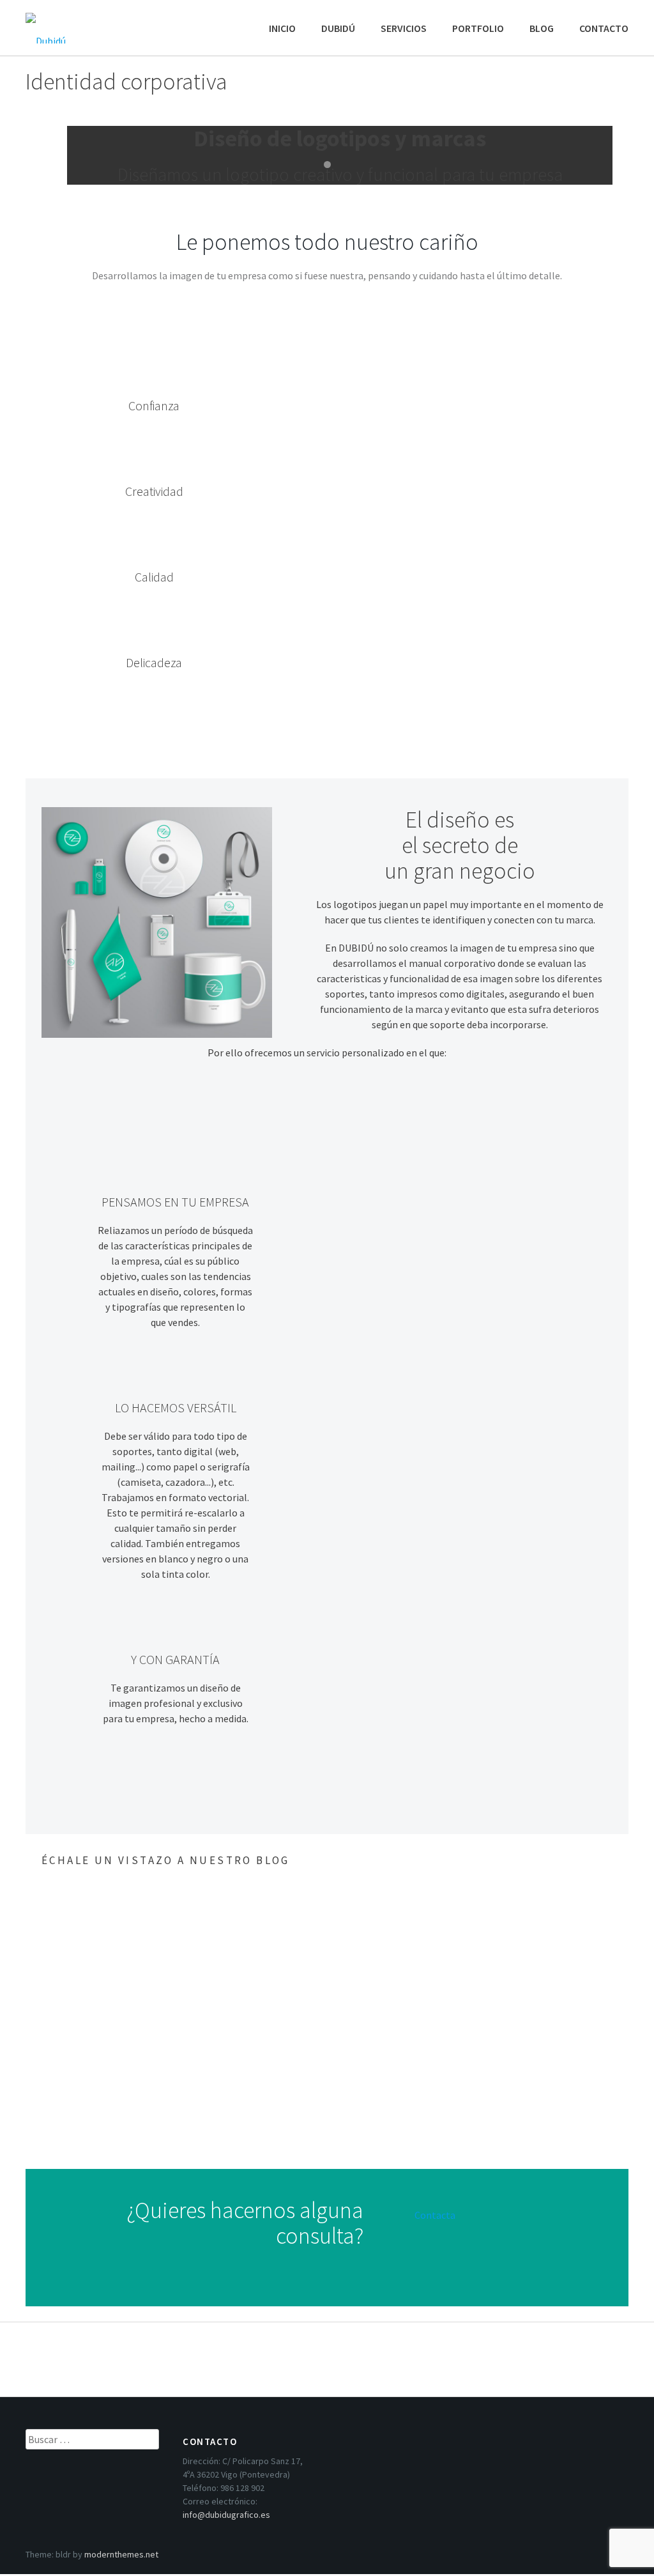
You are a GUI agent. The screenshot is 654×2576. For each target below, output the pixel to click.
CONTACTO (604, 28)
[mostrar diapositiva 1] (327, 165)
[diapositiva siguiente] (594, 156)
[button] (607, 1858)
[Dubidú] (89, 22)
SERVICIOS (404, 28)
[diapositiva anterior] (60, 156)
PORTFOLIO (478, 28)
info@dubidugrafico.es (226, 2515)
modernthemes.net (121, 2554)
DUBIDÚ (338, 28)
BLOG (542, 28)
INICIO (282, 28)
